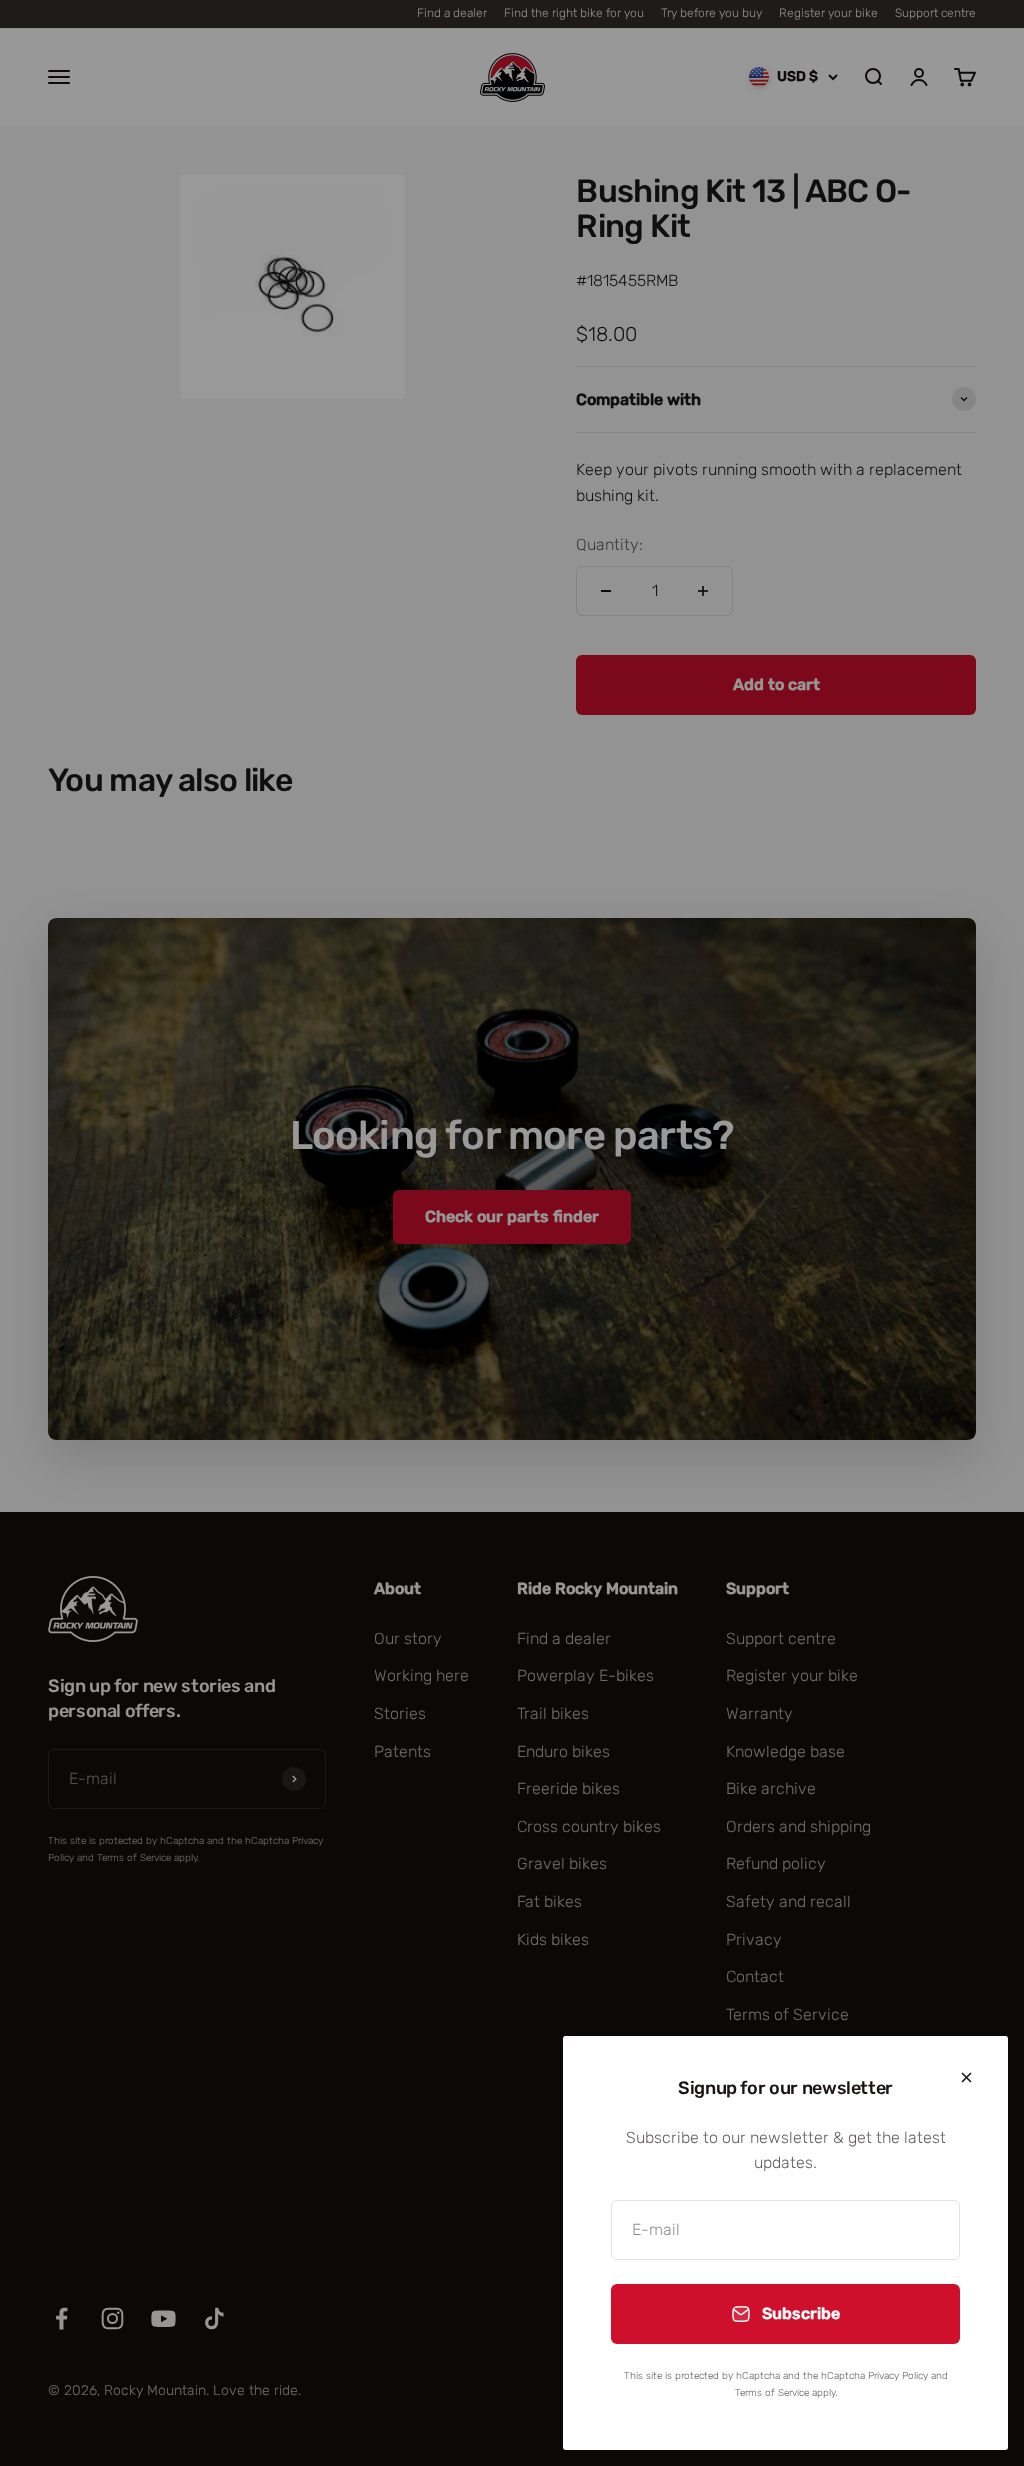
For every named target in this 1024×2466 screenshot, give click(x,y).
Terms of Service (772, 2393)
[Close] (966, 2077)
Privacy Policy (898, 2376)
